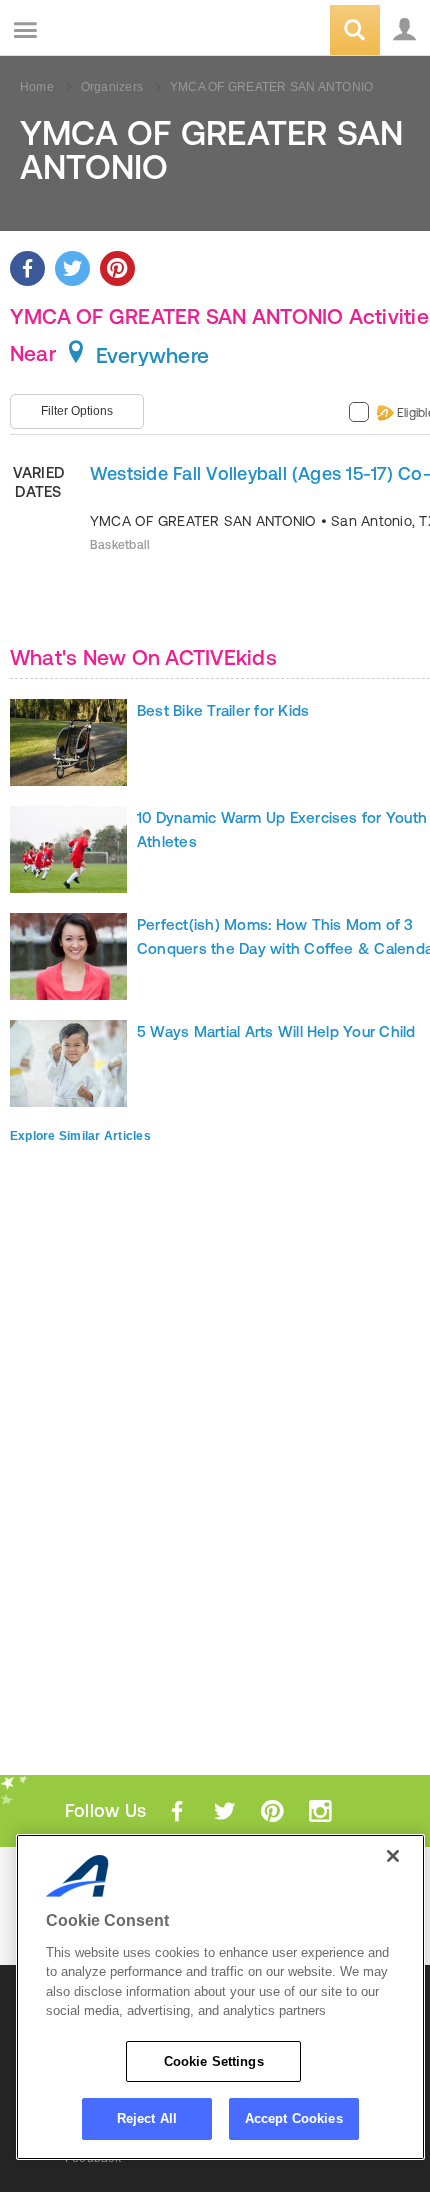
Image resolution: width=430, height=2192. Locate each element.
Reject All (147, 2118)
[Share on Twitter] (72, 268)
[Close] (393, 1856)
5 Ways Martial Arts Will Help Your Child (276, 1031)
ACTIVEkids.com (117, 31)
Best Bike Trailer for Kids (223, 710)
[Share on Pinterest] (117, 268)
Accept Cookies (294, 2118)
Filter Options (77, 411)
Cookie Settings (214, 2061)
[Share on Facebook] (27, 268)
